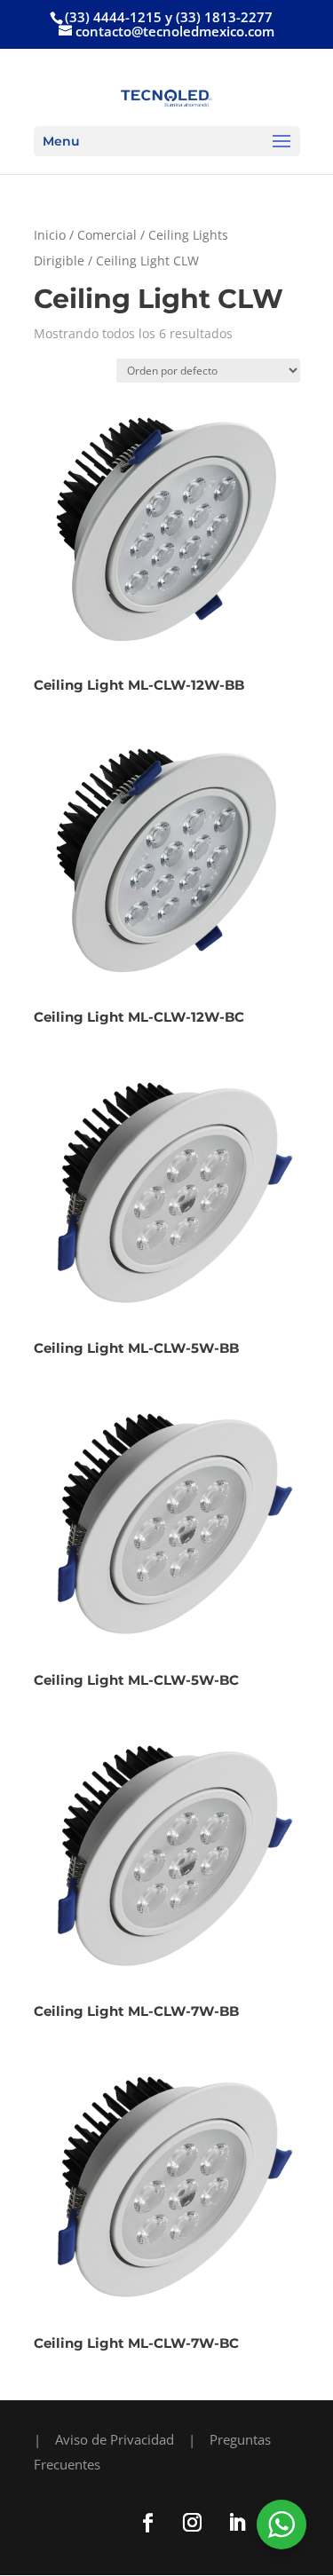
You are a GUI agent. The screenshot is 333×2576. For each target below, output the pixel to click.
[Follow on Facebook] (148, 2523)
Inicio (50, 235)
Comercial (107, 235)
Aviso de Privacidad (115, 2439)
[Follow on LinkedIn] (237, 2523)
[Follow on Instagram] (193, 2523)
